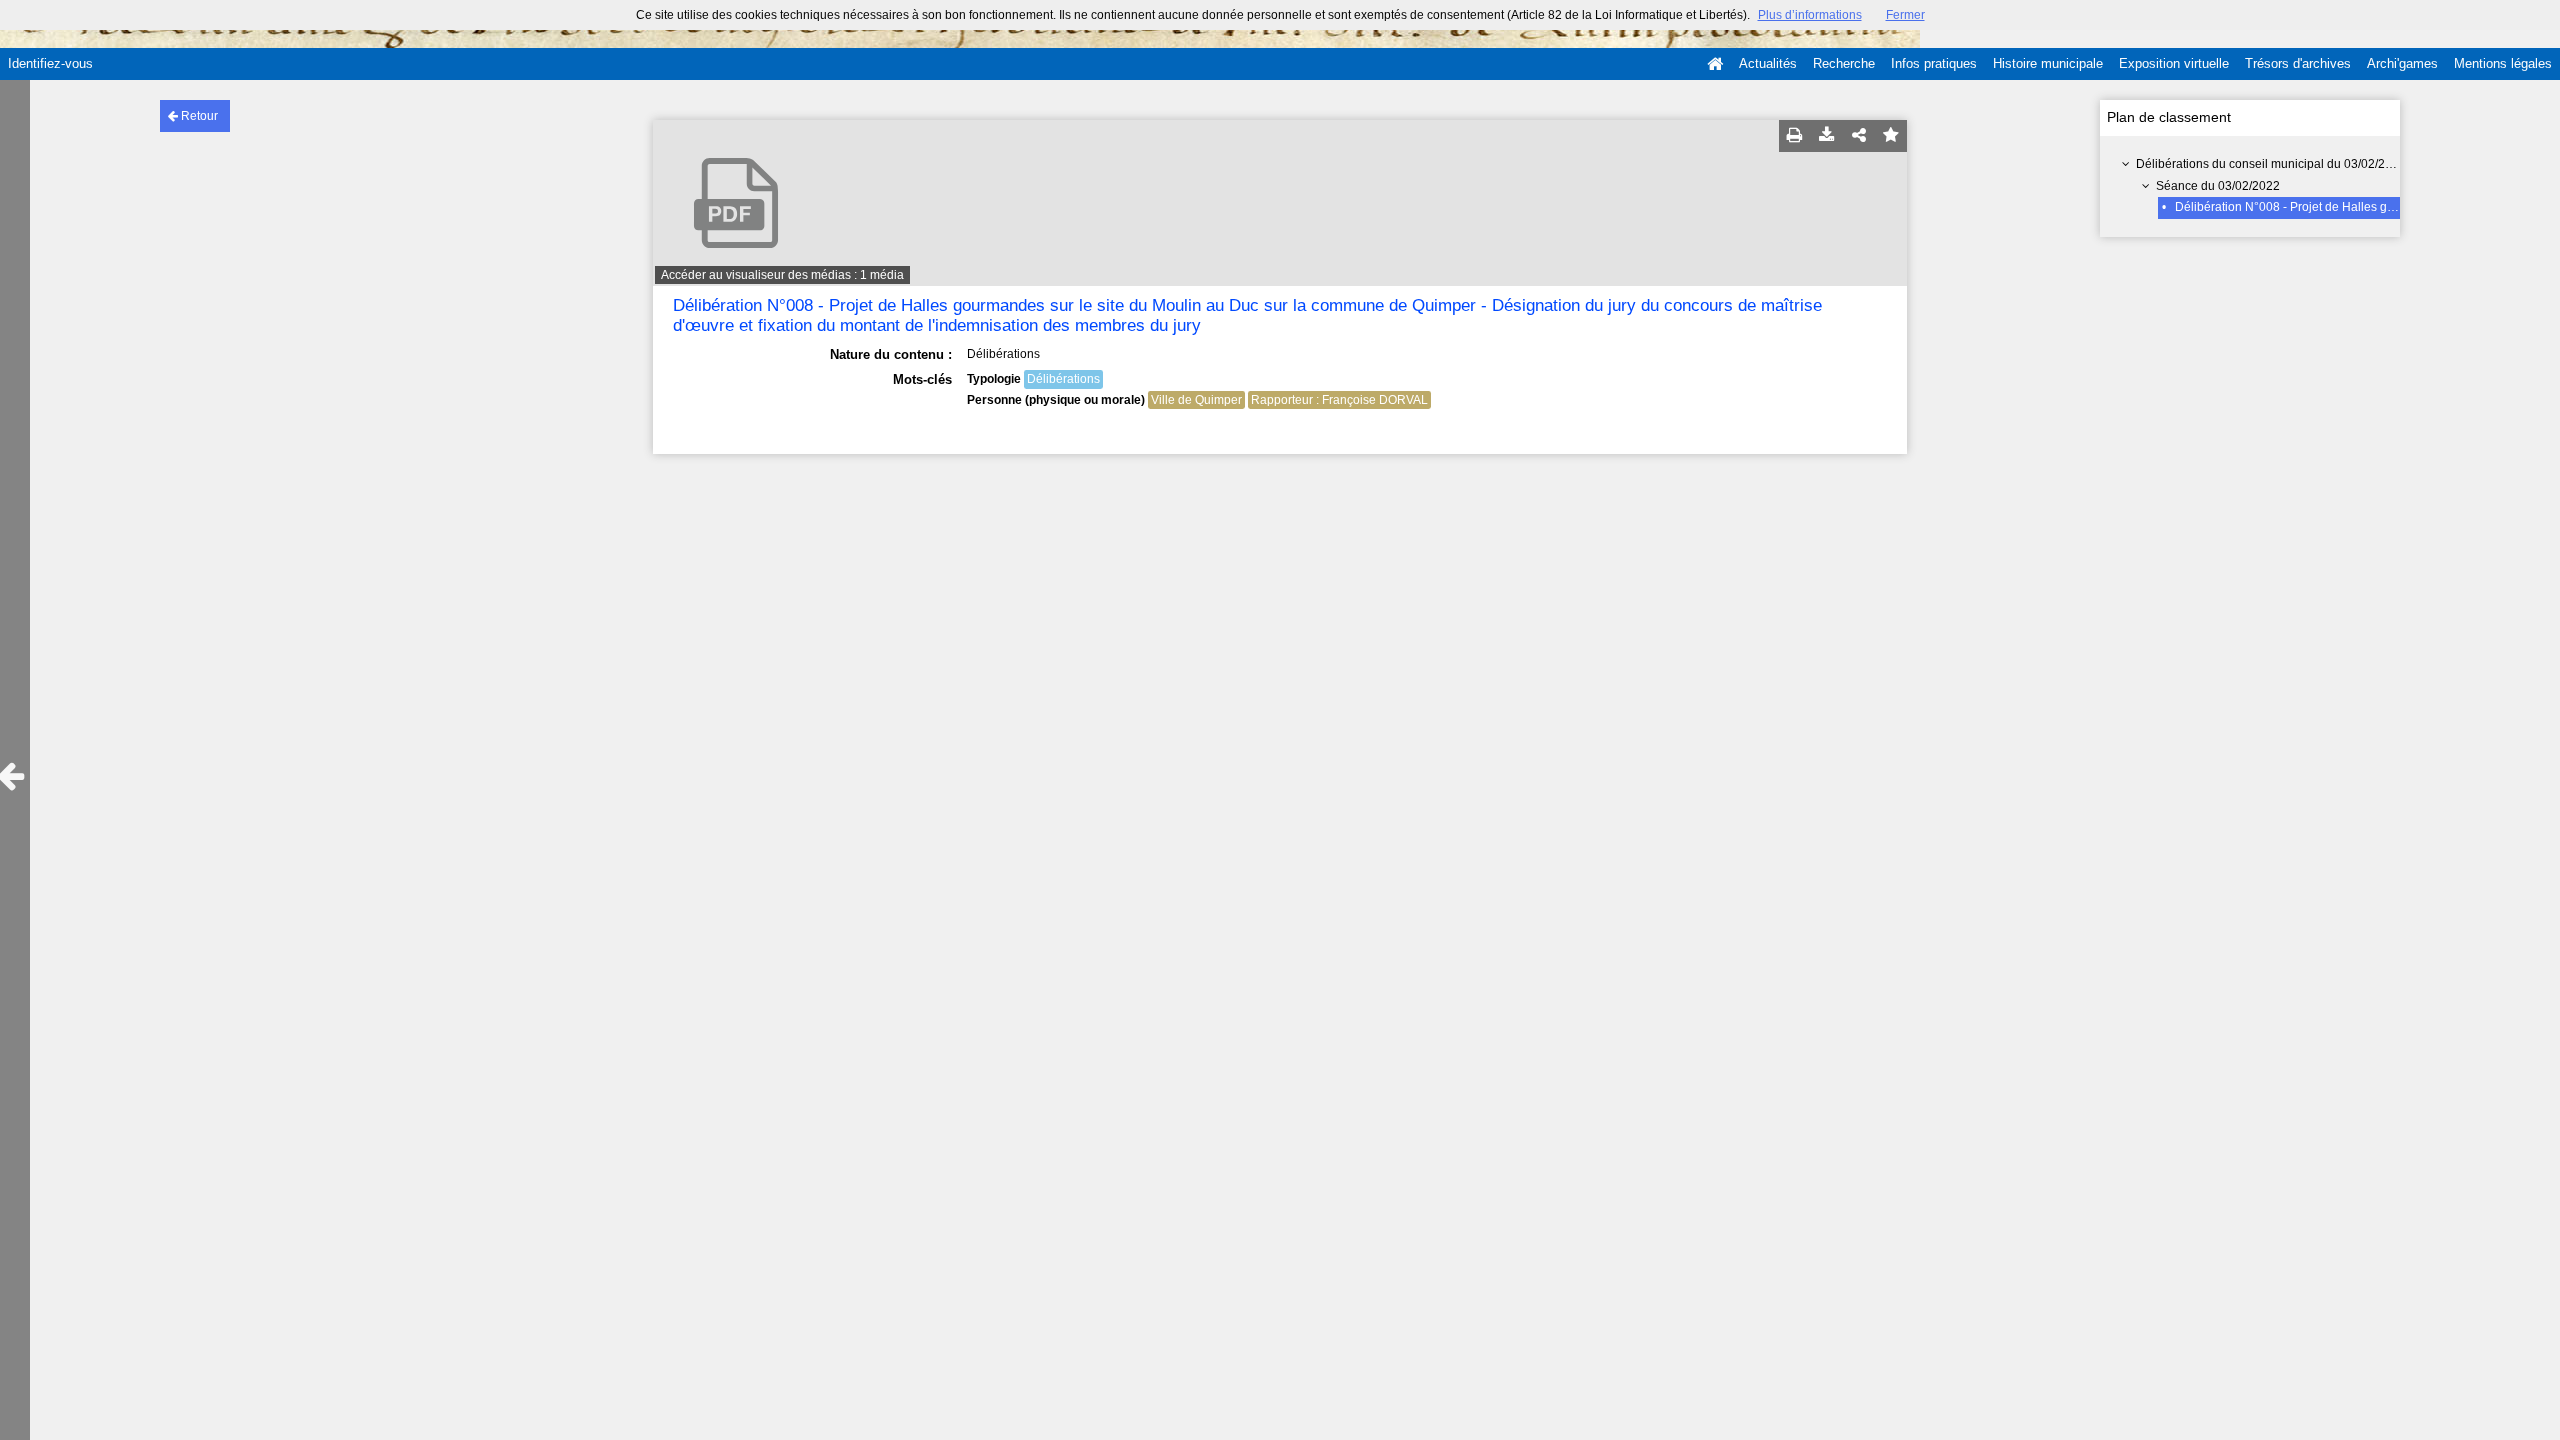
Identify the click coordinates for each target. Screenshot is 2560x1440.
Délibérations (1063, 379)
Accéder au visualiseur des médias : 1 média (782, 275)
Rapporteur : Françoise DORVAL (1339, 400)
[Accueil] (1715, 64)
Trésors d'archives (2298, 63)
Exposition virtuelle (2174, 63)
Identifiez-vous (50, 63)
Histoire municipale (2048, 63)
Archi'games (2402, 63)
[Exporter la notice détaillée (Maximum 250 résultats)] (1827, 136)
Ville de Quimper (1196, 400)
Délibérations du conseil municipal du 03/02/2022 (2271, 164)
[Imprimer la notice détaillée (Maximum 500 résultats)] (1795, 136)
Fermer (1905, 15)
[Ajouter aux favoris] (1891, 136)
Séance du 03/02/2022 (2218, 186)
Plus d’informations (1810, 15)
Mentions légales (2503, 63)
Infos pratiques (1934, 63)
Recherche (1844, 63)
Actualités (1768, 63)
